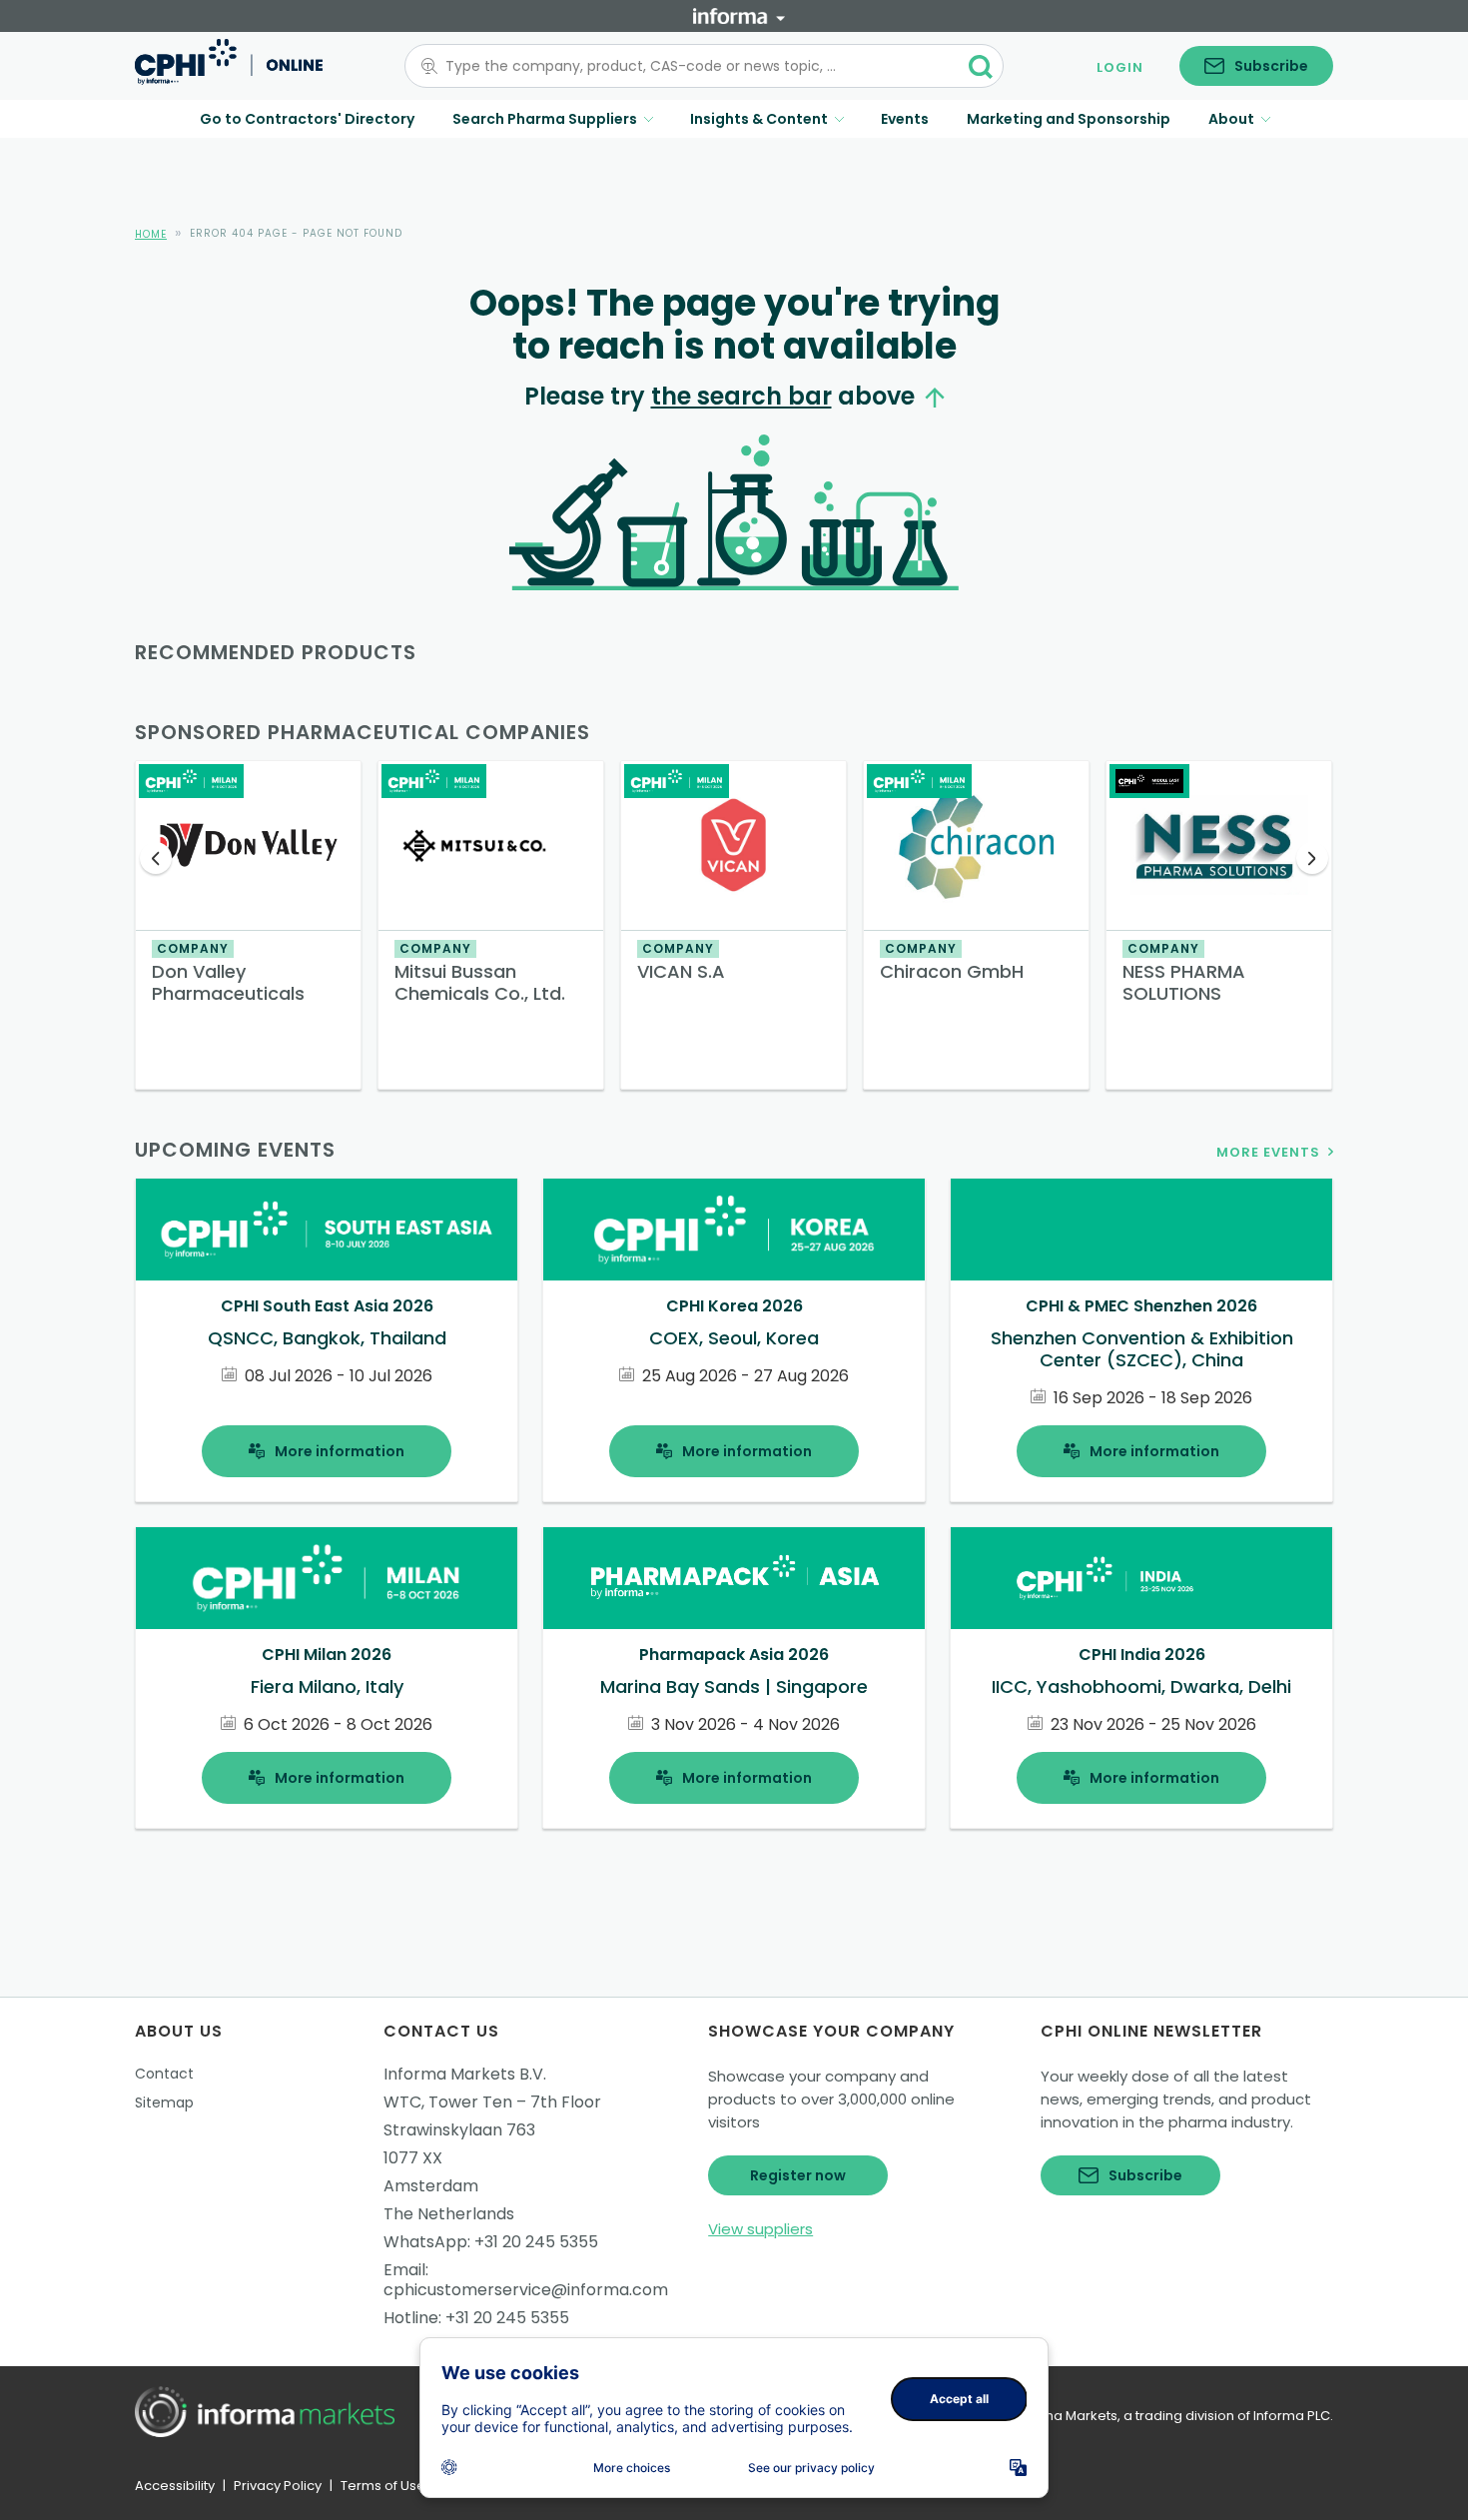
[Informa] (739, 16)
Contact (164, 2074)
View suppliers (760, 2229)
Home (151, 234)
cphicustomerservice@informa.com (526, 2290)
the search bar (741, 396)
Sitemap (164, 2102)
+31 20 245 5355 (536, 2242)
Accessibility (175, 2486)
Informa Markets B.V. (465, 2074)
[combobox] (692, 66)
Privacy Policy (278, 2486)
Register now (798, 2175)
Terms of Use (383, 2486)
